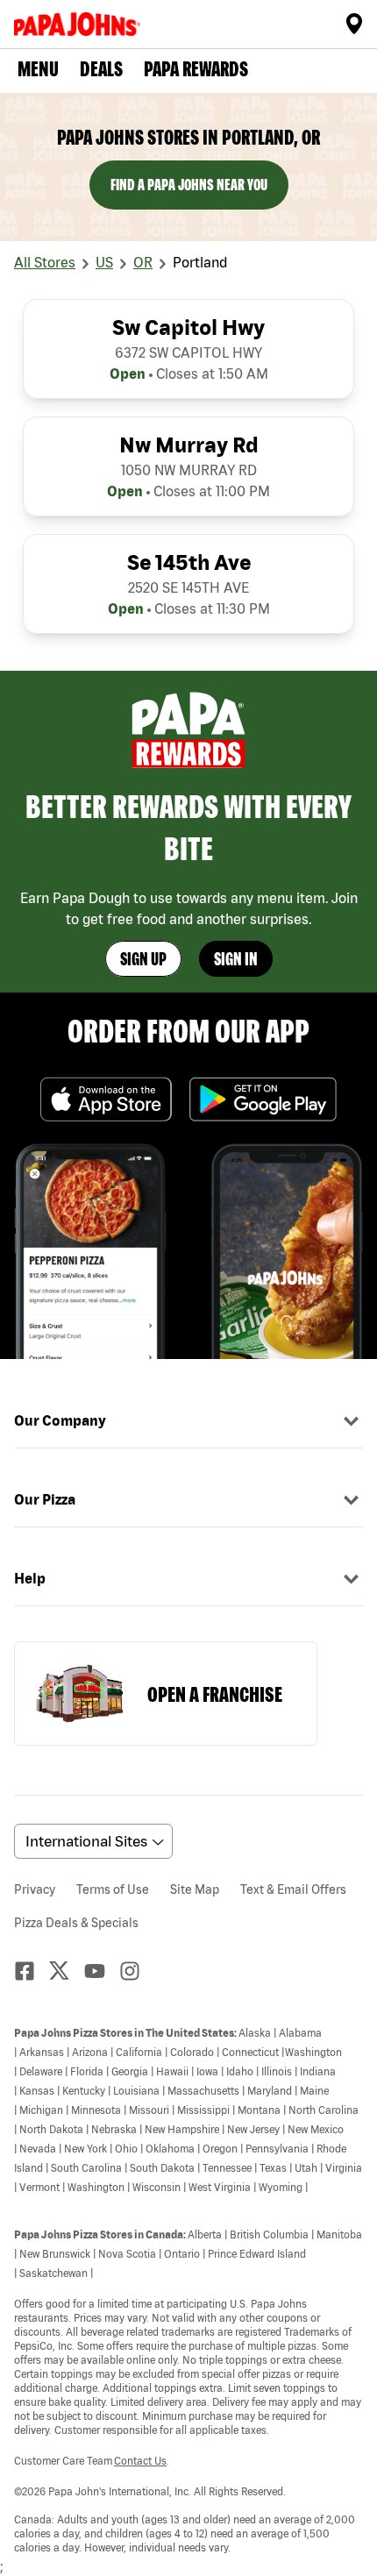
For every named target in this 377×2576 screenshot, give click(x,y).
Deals (101, 69)
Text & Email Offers (293, 1889)
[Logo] (81, 24)
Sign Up (143, 959)
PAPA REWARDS (196, 69)
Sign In (236, 959)
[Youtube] (102, 1971)
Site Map (195, 1889)
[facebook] (32, 1971)
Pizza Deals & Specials (76, 1923)
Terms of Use (113, 1889)
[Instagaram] (137, 1971)
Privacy (35, 1889)
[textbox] (188, 2289)
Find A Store (354, 24)
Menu (38, 69)
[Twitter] (67, 1971)
